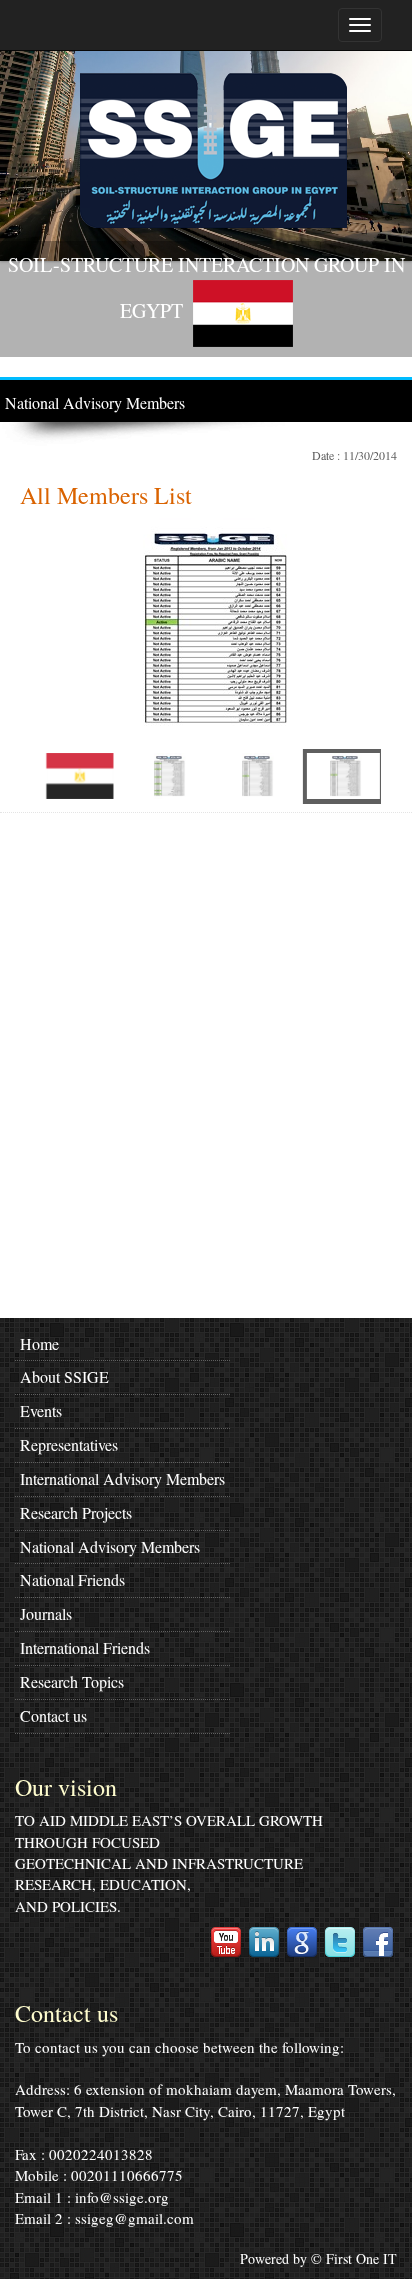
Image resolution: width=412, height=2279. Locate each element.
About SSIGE (64, 1376)
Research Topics (72, 1681)
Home (39, 1343)
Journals (46, 1613)
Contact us (53, 1715)
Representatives (69, 1444)
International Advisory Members (122, 1478)
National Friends (72, 1579)
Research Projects (76, 1512)
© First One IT (354, 2258)
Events (41, 1410)
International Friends (85, 1647)
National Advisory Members (95, 402)
